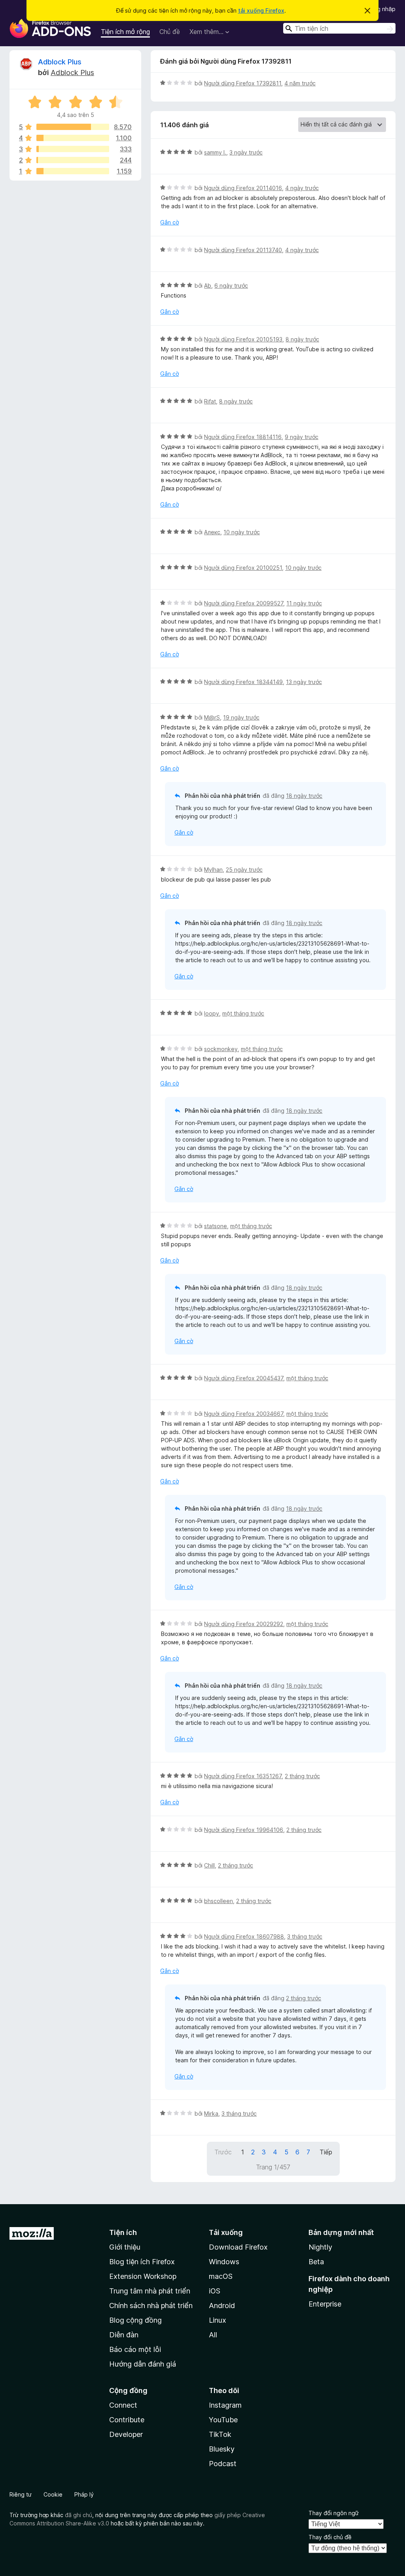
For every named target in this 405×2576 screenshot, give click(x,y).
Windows (224, 2262)
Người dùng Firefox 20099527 (244, 603)
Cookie (53, 2494)
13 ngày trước (304, 682)
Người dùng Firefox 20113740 (243, 250)
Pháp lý (84, 2494)
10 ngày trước (242, 532)
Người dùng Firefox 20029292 (244, 1624)
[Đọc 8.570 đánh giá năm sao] (73, 127)
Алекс (212, 532)
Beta (316, 2262)
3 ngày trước (246, 152)
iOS (215, 2291)
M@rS (212, 717)
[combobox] (339, 28)
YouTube (223, 2420)
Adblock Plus (60, 62)
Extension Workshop (143, 2276)
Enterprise (325, 2304)
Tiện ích (123, 2232)
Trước (223, 2152)
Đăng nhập (381, 9)
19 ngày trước (241, 717)
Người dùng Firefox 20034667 (244, 1414)
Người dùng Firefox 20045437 (244, 1378)
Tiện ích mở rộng (125, 32)
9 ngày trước (302, 437)
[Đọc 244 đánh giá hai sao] (73, 160)
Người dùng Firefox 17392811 (243, 83)
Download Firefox (238, 2247)
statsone (216, 1226)
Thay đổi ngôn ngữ (334, 2513)
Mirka (211, 2113)
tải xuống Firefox (261, 10)
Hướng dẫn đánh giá (143, 2364)
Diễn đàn (124, 2335)
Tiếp (326, 2152)
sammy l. (215, 152)
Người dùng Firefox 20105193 (243, 339)
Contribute (127, 2420)
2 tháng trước (302, 1776)
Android (222, 2306)
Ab (208, 285)
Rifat (210, 401)
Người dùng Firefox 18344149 (243, 682)
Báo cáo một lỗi (135, 2349)
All (213, 2335)
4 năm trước (300, 83)
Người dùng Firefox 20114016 (243, 188)
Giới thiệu (125, 2247)
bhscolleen (219, 1901)
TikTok (220, 2434)
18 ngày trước (304, 796)
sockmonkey (221, 1049)
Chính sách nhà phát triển (151, 2306)
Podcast (223, 2464)
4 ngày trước (302, 188)
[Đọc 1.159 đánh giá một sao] (73, 171)
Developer (126, 2434)
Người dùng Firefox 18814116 (243, 437)
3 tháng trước (305, 1936)
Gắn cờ (169, 222)
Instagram (225, 2405)
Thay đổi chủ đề (330, 2537)
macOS (221, 2276)
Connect (123, 2405)
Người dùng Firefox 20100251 (243, 568)
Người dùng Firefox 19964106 (244, 1830)
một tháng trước (243, 1013)
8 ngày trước (302, 339)
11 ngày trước (304, 603)
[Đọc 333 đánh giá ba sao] (73, 149)
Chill (209, 1865)
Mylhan (213, 870)
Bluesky (222, 2449)
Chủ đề (170, 32)
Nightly (320, 2247)
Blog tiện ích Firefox (142, 2262)
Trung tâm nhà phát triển (150, 2291)
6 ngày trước (231, 285)
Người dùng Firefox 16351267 (243, 1776)
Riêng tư (21, 2494)
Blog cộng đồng (135, 2320)
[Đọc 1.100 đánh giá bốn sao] (73, 138)
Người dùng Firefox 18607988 (244, 1936)
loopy (212, 1013)
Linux (218, 2320)
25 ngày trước (244, 870)
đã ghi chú (79, 2515)
